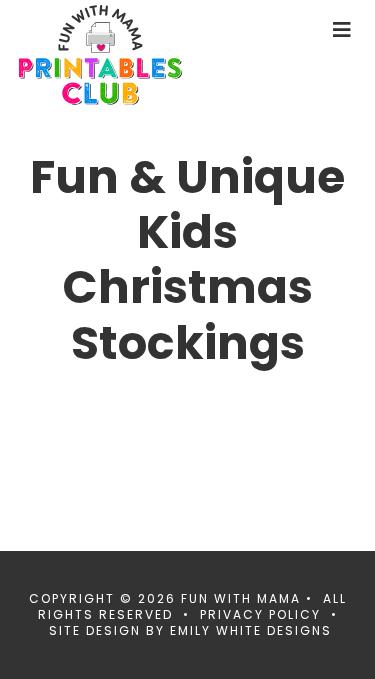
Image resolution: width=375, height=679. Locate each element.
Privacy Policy (260, 614)
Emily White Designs (251, 630)
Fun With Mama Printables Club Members (134, 55)
